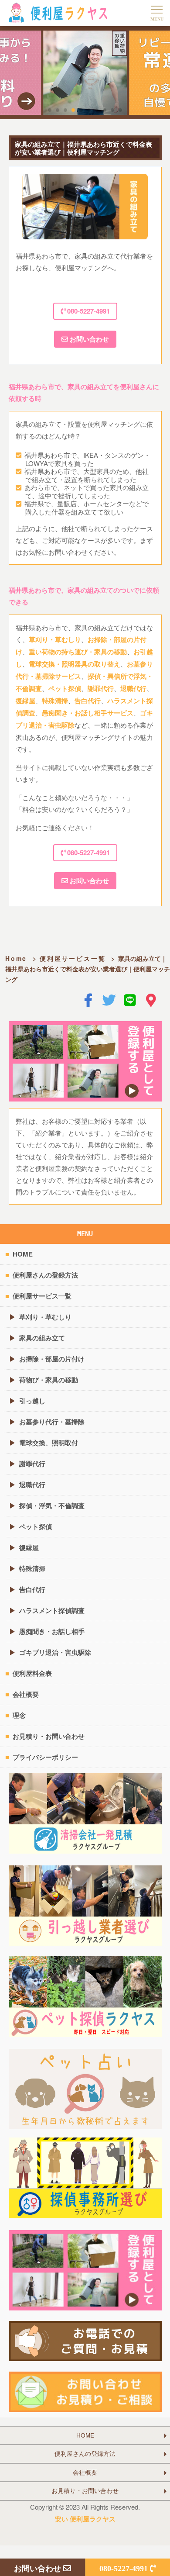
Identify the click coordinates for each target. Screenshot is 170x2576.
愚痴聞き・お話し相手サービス (88, 713)
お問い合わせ (88, 339)
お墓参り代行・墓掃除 (52, 1422)
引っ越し (32, 1401)
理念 (19, 1715)
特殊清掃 (55, 701)
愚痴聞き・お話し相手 (52, 1631)
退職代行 (133, 688)
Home (16, 958)
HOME (23, 1254)
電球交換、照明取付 (49, 1443)
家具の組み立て (42, 1338)
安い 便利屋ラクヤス (85, 2519)
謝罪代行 (101, 688)
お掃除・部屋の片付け (52, 1359)
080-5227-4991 (88, 311)
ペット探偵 (65, 688)
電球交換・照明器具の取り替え (75, 664)
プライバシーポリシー (45, 1757)
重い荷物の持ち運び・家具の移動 (78, 652)
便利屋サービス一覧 (73, 958)
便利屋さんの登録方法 (45, 1275)
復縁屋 (25, 701)
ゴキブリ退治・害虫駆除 (55, 1652)
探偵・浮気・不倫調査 (52, 1506)
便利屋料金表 (32, 1673)
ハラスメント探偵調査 (52, 1610)
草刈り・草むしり (55, 639)
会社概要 (26, 1694)
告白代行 (88, 701)
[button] (50, 110)
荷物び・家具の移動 (49, 1380)
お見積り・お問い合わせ (49, 1736)
